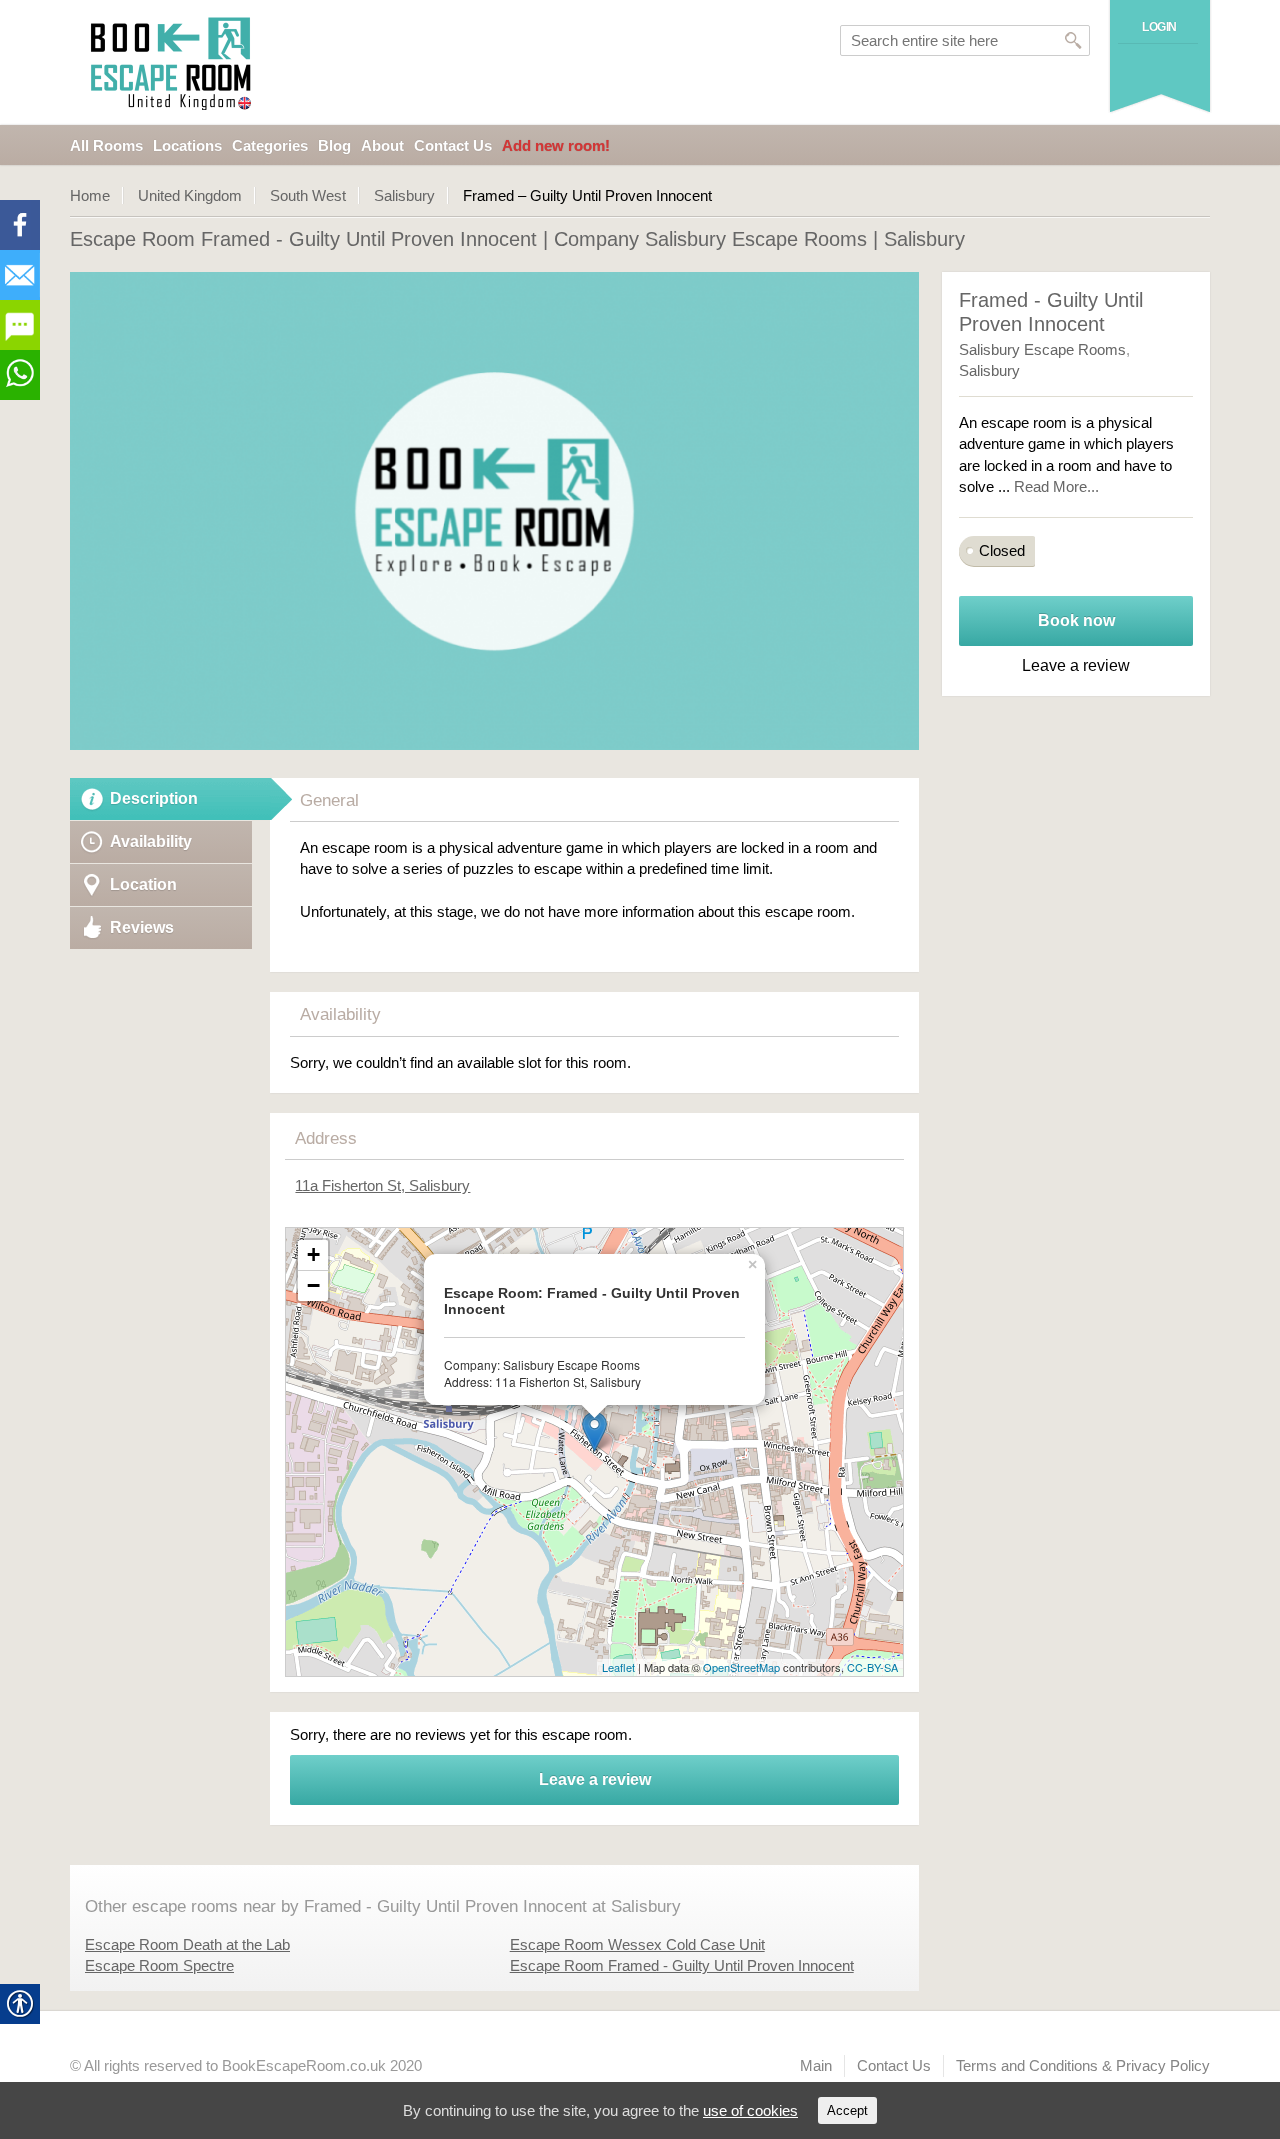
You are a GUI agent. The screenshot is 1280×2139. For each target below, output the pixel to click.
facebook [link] (20, 225)
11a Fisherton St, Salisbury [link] (382, 1185)
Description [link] (154, 798)
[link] (173, 62)
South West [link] (308, 195)
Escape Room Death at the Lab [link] (187, 1944)
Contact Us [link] (453, 145)
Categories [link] (270, 145)
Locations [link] (187, 145)
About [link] (382, 145)
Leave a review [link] (595, 1779)
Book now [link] (1076, 620)
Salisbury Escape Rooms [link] (1042, 349)
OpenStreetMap (741, 1667)
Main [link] (816, 2065)
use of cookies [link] (750, 2110)
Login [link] (1159, 27)
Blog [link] (334, 145)
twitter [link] (20, 275)
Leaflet (618, 1667)
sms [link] (20, 325)
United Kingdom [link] (190, 195)
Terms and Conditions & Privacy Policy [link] (1083, 2065)
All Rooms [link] (106, 145)
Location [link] (143, 884)
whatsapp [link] (20, 375)
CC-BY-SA (872, 1667)
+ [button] (313, 1254)
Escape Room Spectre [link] (159, 1965)
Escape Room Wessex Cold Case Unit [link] (637, 1944)
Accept (847, 2110)
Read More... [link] (1056, 486)
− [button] (313, 1285)
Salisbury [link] (404, 195)
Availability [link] (151, 841)
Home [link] (90, 195)
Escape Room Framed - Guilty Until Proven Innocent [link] (682, 1965)
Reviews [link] (142, 927)
